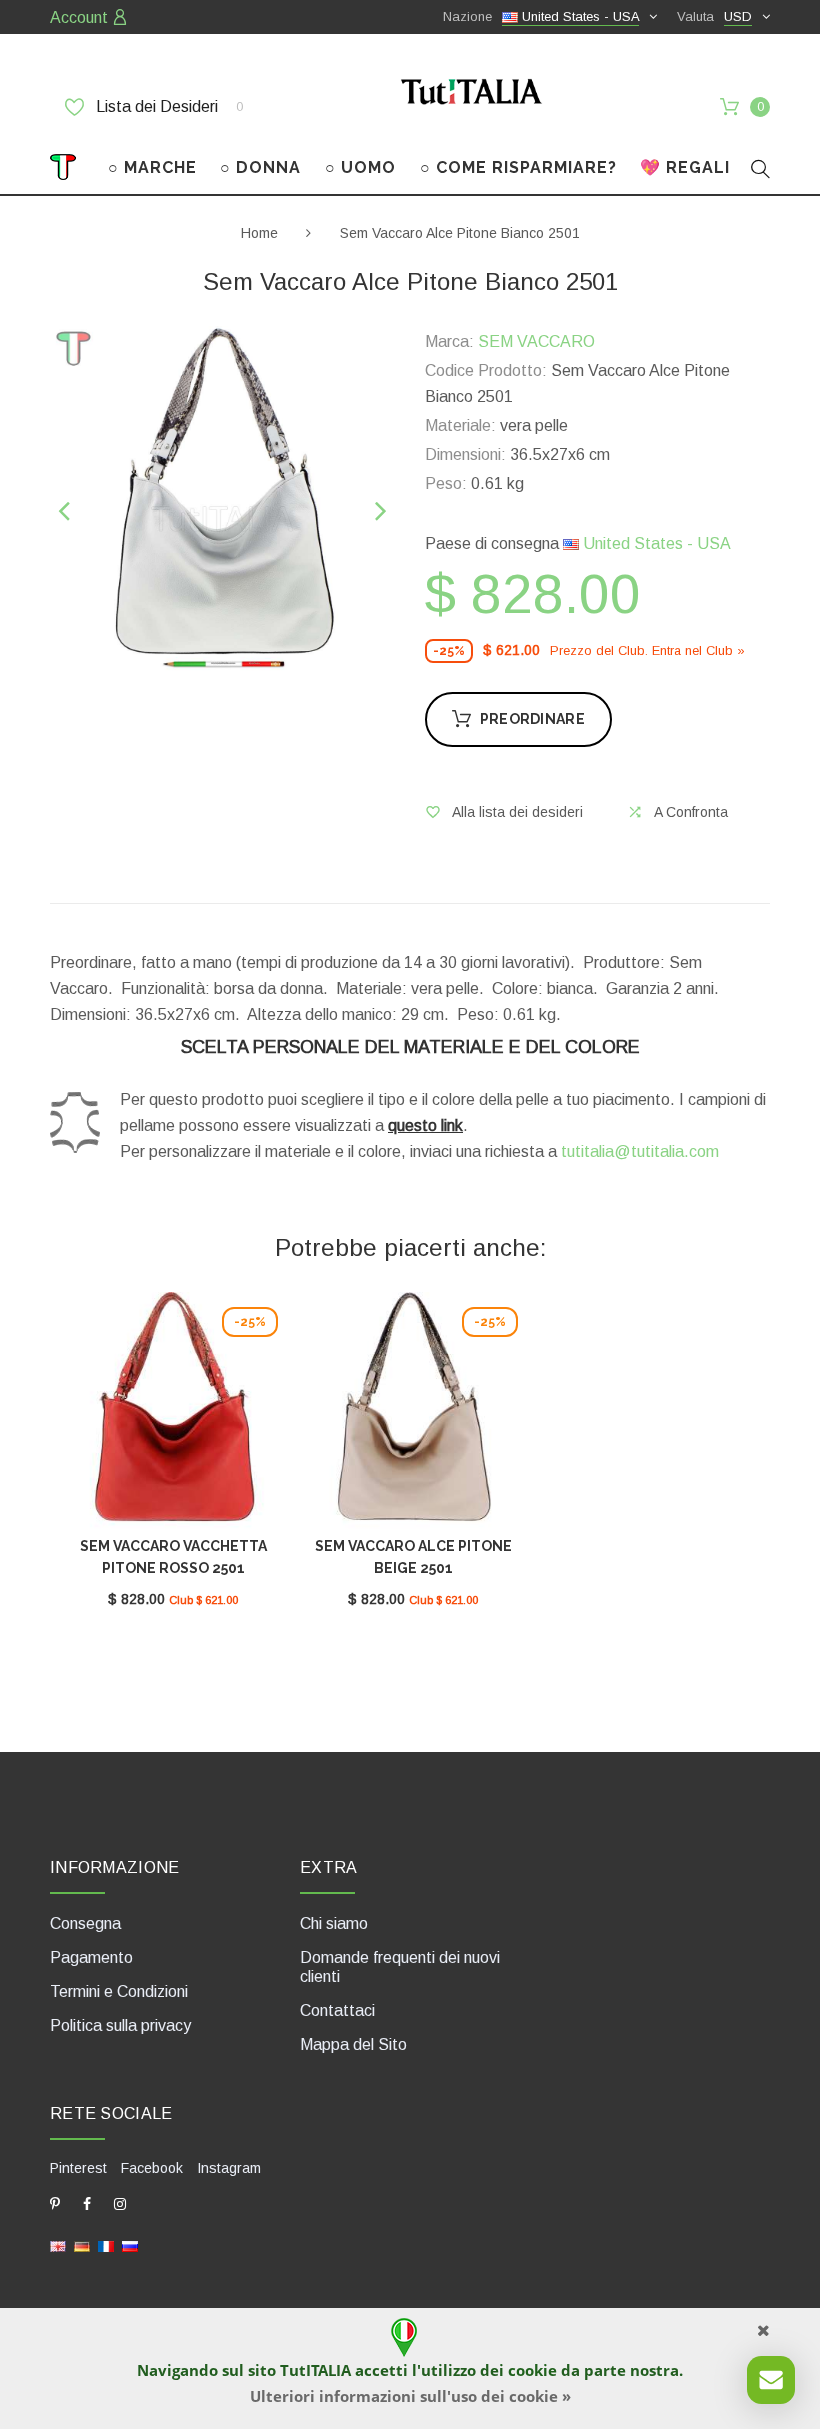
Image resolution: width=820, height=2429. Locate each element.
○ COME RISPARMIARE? (518, 167)
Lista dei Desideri (167, 106)
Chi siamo (334, 1923)
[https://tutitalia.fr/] (106, 2245)
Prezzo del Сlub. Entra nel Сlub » (647, 650)
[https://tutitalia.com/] (58, 2245)
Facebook (152, 2168)
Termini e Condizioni (119, 1991)
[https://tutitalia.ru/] (130, 2245)
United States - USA (655, 543)
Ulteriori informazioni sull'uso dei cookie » (410, 2396)
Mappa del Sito (353, 2044)
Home (259, 233)
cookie (532, 2370)
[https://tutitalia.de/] (82, 2245)
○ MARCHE (152, 167)
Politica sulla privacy (120, 2025)
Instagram (229, 2168)
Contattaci (337, 2010)
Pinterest (78, 2168)
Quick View (173, 1417)
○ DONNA (260, 167)
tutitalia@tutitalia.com (640, 1151)
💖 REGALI (685, 167)
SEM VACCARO (536, 341)
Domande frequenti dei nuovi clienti (400, 1967)
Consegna (85, 1923)
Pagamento (91, 1957)
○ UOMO (360, 167)
